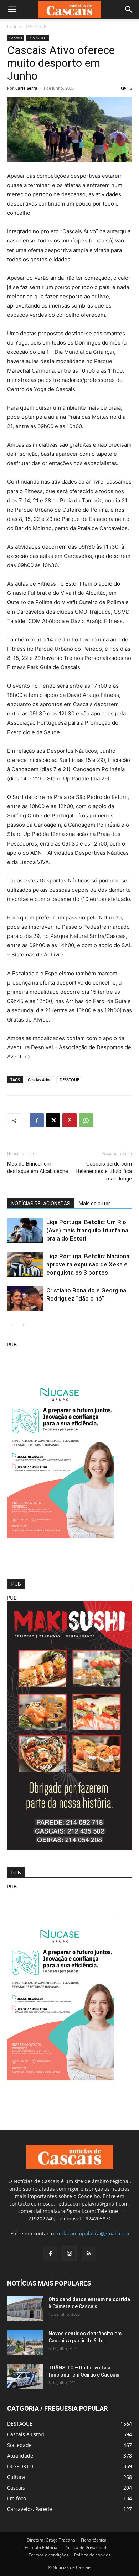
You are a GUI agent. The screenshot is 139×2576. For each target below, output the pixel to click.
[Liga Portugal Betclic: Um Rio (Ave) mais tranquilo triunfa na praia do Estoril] (25, 1230)
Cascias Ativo (40, 1080)
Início (12, 26)
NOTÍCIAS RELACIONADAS (41, 1204)
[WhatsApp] (86, 1120)
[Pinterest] (69, 1120)
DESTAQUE (35, 26)
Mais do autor (94, 1204)
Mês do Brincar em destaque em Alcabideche (38, 1167)
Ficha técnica (94, 2540)
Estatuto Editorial (42, 2547)
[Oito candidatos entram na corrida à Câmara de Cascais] (25, 2308)
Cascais (16, 38)
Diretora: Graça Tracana (51, 2540)
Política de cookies (92, 2555)
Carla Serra (26, 88)
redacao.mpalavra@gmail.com (93, 2233)
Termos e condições (48, 2555)
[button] (12, 10)
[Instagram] (69, 2254)
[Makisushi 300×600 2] (69, 1848)
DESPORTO (37, 38)
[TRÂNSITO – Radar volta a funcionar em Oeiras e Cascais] (25, 2377)
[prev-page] (12, 1325)
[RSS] (89, 2254)
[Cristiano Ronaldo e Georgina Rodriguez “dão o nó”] (25, 1299)
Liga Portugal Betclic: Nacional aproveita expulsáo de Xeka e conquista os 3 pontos (89, 1264)
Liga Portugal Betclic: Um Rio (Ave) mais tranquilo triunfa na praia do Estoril (87, 1230)
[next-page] (23, 1325)
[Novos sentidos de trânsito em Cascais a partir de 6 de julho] (25, 2342)
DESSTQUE (69, 1080)
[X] (53, 1120)
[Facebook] (37, 1120)
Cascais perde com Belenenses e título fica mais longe (104, 1171)
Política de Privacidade (86, 2547)
